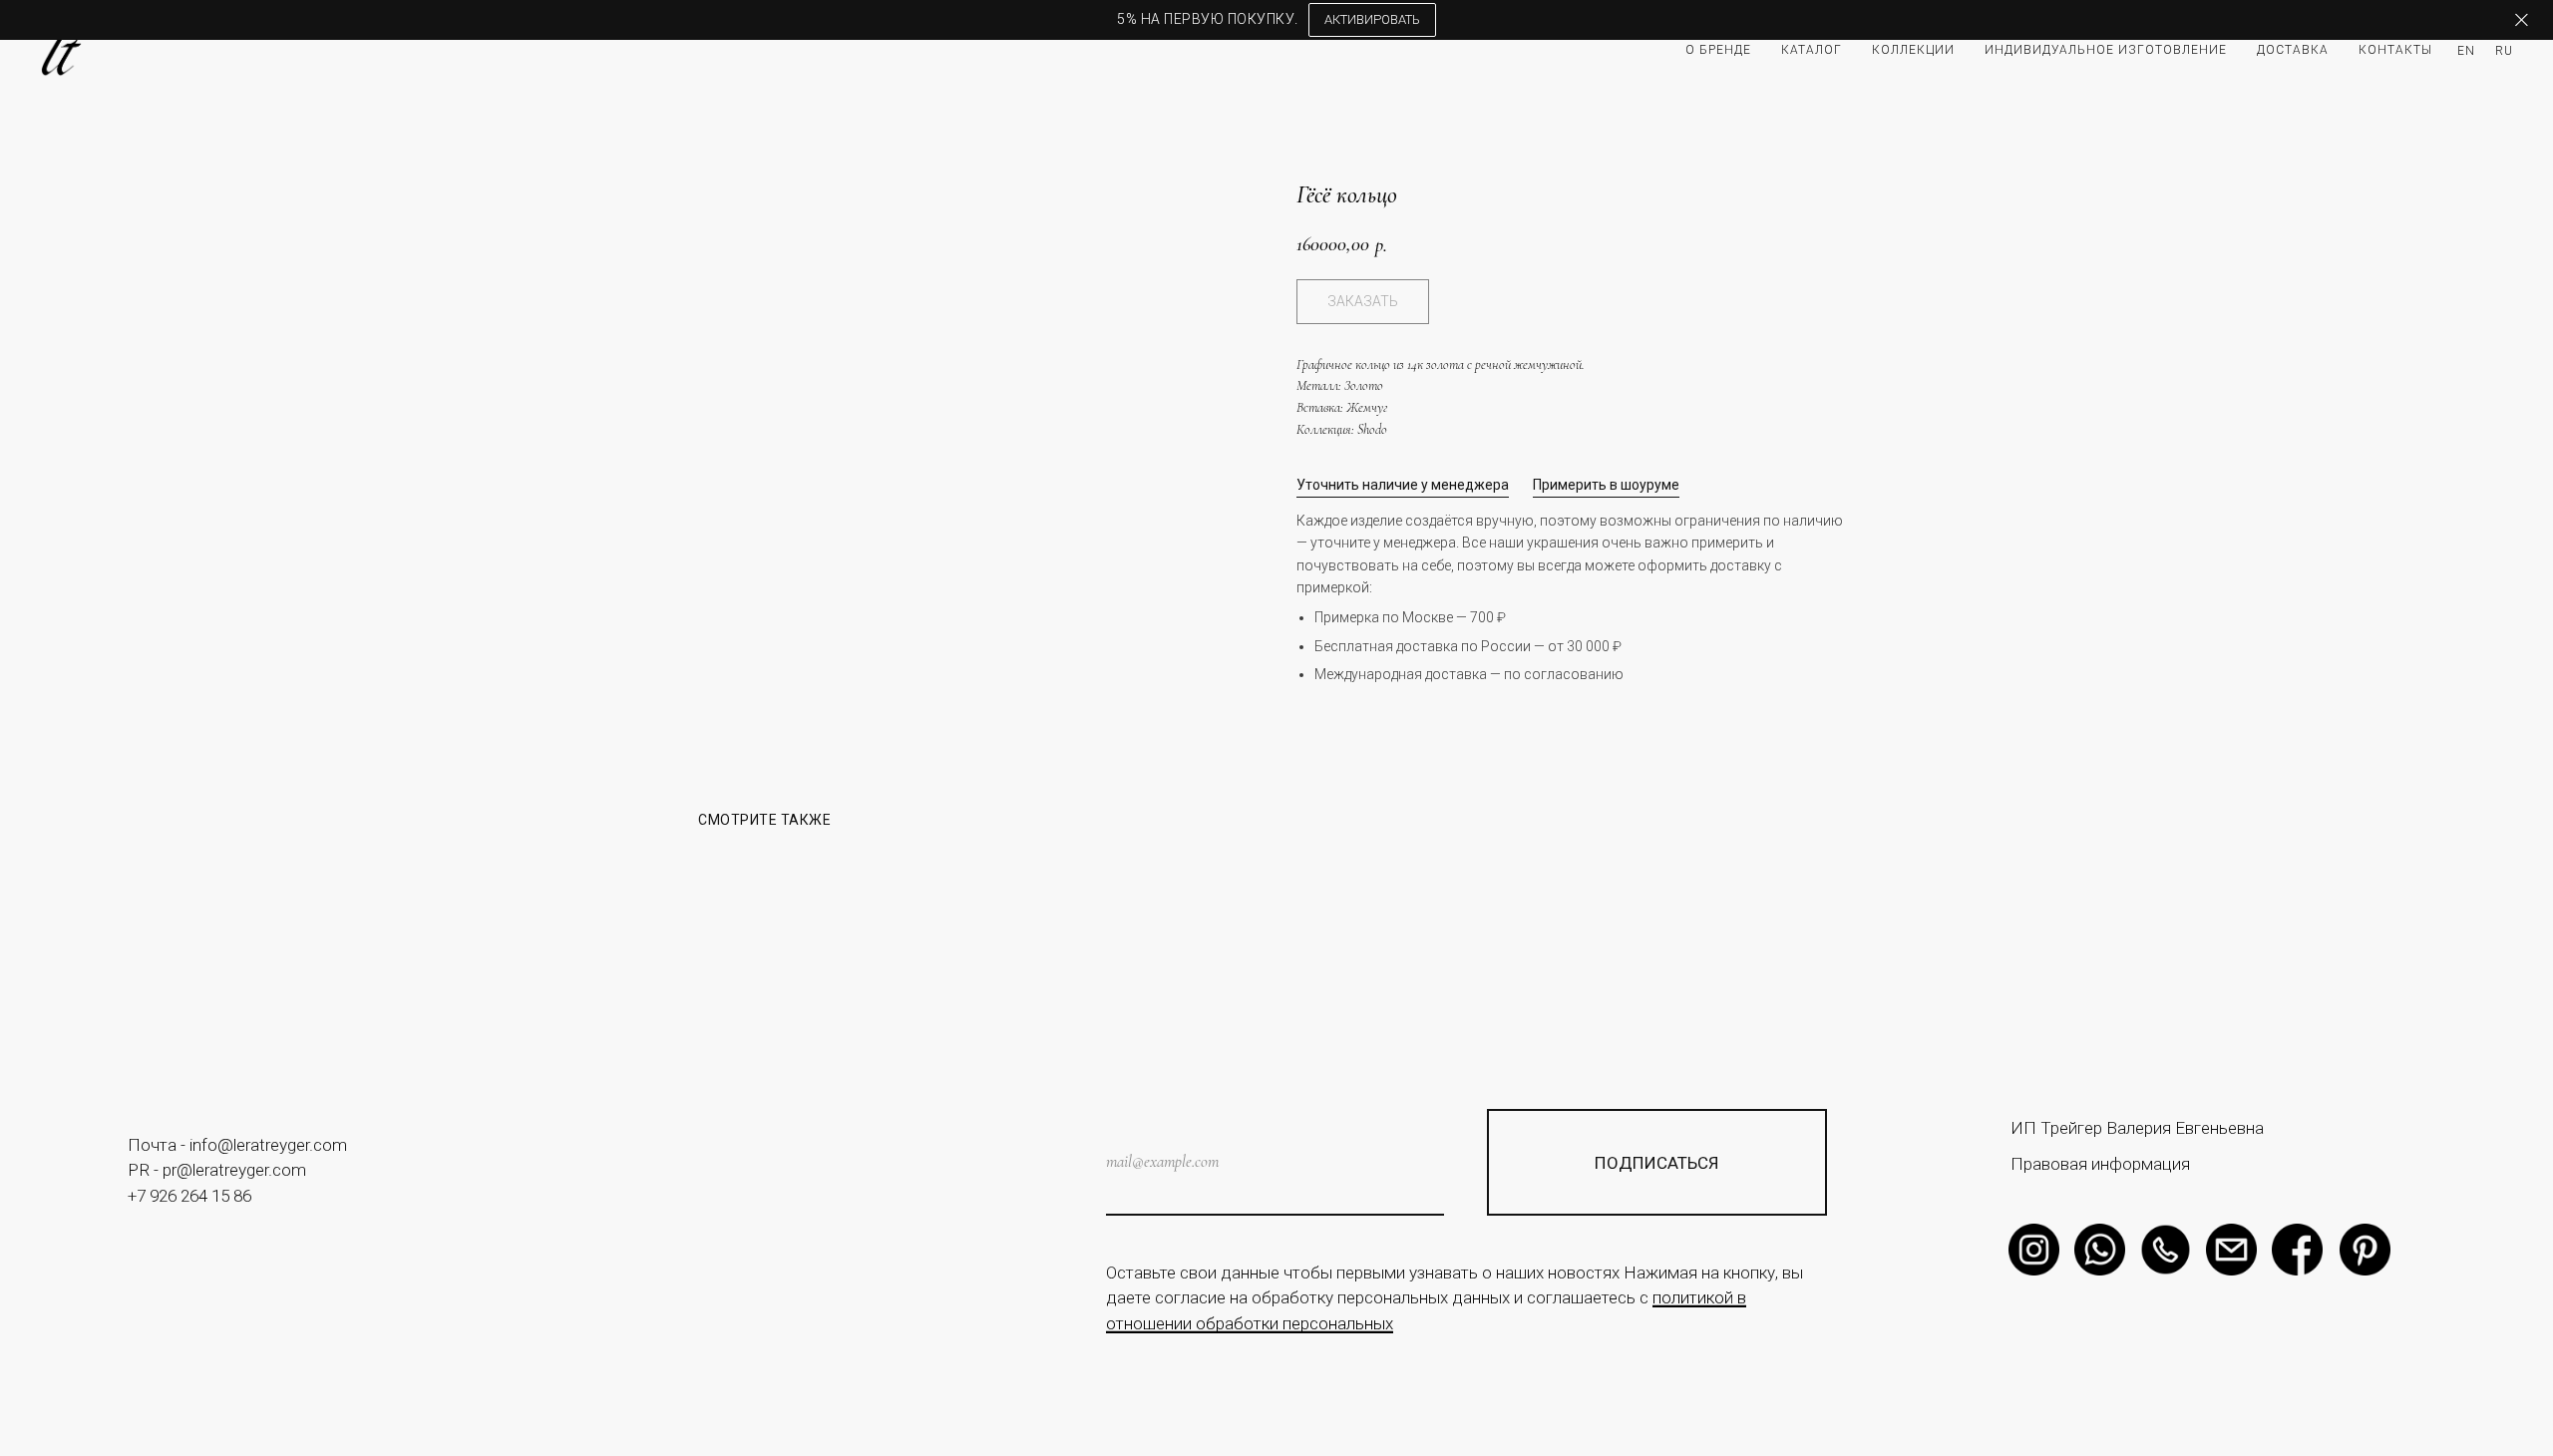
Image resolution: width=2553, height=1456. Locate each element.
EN (2466, 51)
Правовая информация (2100, 1164)
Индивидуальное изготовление (2106, 50)
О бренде (1718, 50)
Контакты (2395, 50)
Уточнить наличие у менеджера (1403, 485)
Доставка (2293, 50)
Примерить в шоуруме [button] (1606, 485)
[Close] (2522, 20)
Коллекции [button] (1913, 50)
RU (2504, 51)
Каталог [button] (1812, 50)
